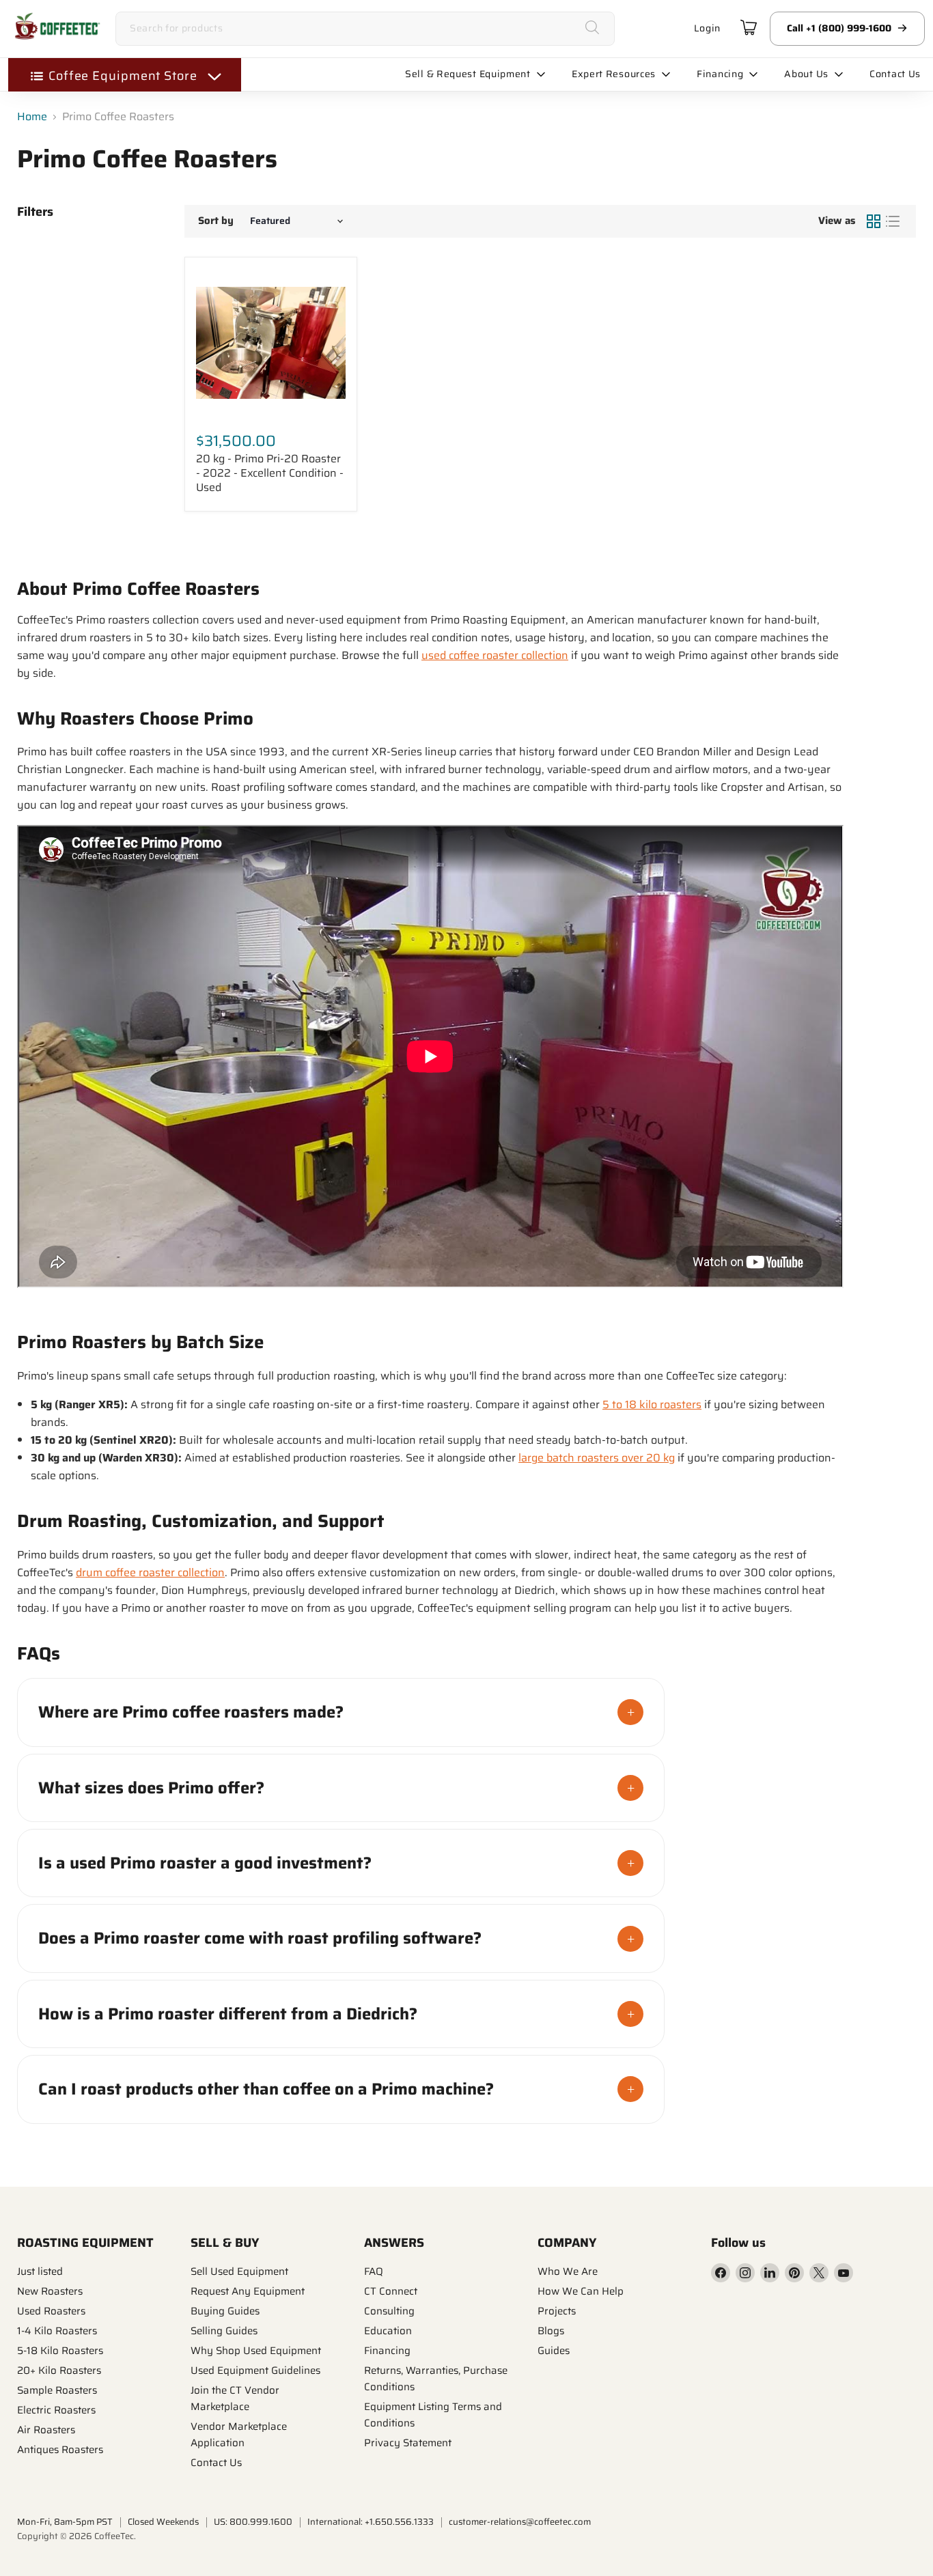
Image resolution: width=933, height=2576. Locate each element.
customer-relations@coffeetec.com (520, 2522)
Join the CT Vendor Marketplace (235, 2398)
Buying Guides (225, 2311)
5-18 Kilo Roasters (60, 2351)
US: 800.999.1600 (253, 2522)
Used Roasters (51, 2311)
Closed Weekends (163, 2522)
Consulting (389, 2311)
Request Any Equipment (248, 2291)
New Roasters (50, 2291)
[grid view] (874, 221)
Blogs (551, 2331)
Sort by (216, 221)
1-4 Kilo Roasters (57, 2331)
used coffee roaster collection (495, 655)
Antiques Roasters (60, 2450)
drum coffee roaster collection (150, 1572)
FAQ (374, 2271)
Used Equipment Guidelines (255, 2370)
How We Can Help (581, 2291)
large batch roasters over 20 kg (597, 1458)
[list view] (893, 221)
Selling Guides (224, 2331)
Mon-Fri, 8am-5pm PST (65, 2522)
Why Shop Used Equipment (256, 2351)
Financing (387, 2351)
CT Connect (391, 2291)
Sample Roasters (57, 2390)
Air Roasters (46, 2430)
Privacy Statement (408, 2443)
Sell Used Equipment (239, 2271)
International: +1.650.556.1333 (371, 2522)
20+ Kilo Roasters (59, 2370)
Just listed (40, 2271)
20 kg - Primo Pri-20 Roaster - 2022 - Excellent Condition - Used (270, 473)
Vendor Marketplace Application (239, 2435)
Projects (557, 2311)
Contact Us (216, 2463)
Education (388, 2331)
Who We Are (568, 2271)
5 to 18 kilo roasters (652, 1404)
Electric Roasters (56, 2410)
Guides (554, 2351)
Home (32, 117)
